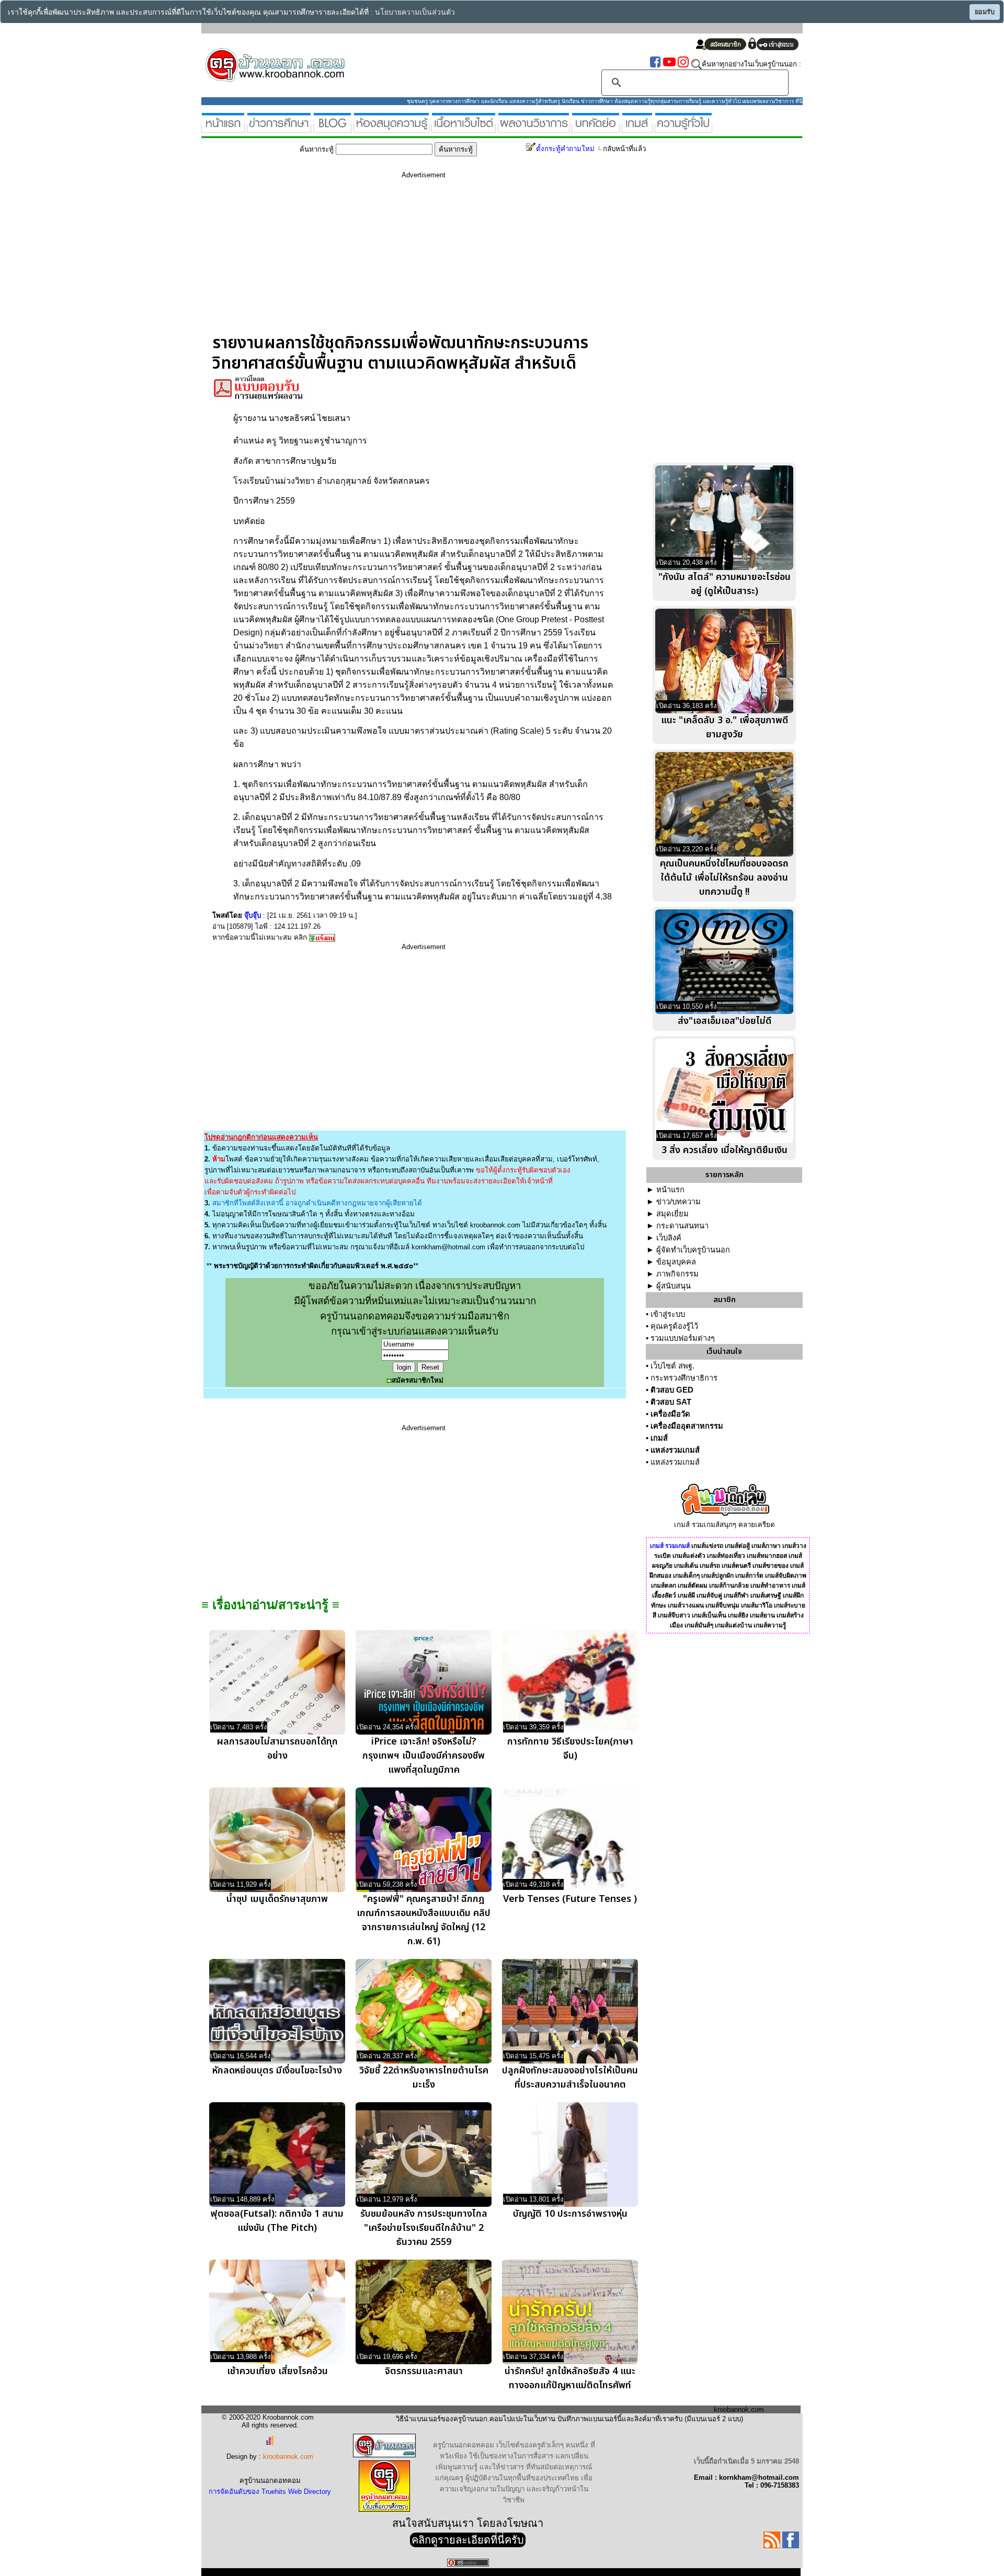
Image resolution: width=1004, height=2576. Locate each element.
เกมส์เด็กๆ (686, 1576)
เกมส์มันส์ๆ (699, 1625)
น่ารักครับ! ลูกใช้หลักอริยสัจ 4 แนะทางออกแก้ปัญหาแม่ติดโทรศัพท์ (570, 2378)
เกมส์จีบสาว (674, 1615)
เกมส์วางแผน (686, 1605)
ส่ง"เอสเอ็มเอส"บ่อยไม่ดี (725, 1021)
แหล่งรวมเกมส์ (675, 1450)
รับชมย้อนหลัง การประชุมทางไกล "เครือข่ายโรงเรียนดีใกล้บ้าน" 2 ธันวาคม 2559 (424, 2228)
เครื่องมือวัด (670, 1414)
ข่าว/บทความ (678, 1202)
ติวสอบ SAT (671, 1402)
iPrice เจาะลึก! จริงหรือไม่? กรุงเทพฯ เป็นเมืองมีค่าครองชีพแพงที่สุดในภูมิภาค (424, 1756)
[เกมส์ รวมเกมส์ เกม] (637, 128)
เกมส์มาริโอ (757, 1605)
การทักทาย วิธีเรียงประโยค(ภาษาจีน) (570, 1749)
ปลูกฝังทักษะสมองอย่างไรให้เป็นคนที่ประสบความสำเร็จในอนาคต (570, 2078)
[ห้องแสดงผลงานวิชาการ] (534, 128)
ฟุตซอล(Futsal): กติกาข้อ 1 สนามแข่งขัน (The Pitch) (277, 2221)
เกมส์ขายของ (771, 1566)
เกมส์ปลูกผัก (717, 1576)
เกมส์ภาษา (766, 1546)
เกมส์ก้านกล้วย (729, 1586)
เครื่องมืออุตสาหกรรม (687, 1426)
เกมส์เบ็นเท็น (709, 1615)
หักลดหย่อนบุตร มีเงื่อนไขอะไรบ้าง (277, 2071)
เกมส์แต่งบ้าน (733, 1625)
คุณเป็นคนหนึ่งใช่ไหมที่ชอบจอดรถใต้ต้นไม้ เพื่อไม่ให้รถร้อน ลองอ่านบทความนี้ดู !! (724, 878)
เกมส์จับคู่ (709, 1595)
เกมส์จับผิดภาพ (786, 1576)
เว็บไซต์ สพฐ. (672, 1366)
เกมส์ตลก (664, 1586)
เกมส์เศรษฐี (766, 1595)
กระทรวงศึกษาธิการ (684, 1378)
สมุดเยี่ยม (672, 1214)
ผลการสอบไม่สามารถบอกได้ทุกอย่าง (277, 1749)
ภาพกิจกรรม (677, 1274)
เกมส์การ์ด (749, 1576)
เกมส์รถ (710, 1566)
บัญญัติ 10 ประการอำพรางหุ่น (570, 2214)
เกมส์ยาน (762, 1615)
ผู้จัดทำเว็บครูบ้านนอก (693, 1250)
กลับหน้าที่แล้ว (624, 149)
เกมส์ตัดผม (693, 1586)
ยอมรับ (985, 12)
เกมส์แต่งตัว (689, 1556)
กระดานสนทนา (682, 1226)
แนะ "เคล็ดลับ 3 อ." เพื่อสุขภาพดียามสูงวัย (725, 727)
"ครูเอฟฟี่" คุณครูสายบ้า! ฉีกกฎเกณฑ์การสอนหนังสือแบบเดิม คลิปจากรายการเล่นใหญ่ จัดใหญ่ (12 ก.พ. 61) (424, 1920)
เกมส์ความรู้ (770, 1625)
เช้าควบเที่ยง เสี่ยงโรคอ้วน (277, 2371)
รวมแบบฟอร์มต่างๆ (683, 1338)
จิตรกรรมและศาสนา (424, 2371)
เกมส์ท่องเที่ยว (726, 1556)
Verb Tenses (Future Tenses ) (570, 1899)
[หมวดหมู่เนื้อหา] (464, 128)
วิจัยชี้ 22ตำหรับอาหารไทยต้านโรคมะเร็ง (424, 2078)
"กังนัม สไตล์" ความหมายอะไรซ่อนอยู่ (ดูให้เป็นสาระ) (725, 584)
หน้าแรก (670, 1190)
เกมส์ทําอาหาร (770, 1586)
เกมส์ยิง (738, 1615)
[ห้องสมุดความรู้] (391, 128)
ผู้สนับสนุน (674, 1286)
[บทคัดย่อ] (596, 128)
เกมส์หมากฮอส (767, 1556)
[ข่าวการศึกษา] (279, 128)
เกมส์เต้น (686, 1566)
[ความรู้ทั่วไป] (683, 128)
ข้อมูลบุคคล (676, 1262)
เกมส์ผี (686, 1595)
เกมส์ (659, 1438)
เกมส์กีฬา (736, 1595)
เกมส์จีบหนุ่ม (722, 1605)
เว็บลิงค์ (669, 1238)
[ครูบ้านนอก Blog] (332, 128)
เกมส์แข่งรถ (707, 1546)
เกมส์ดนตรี (736, 1566)
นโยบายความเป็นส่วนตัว (415, 12)
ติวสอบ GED (672, 1390)
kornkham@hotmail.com (448, 1247)
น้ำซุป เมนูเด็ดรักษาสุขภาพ (277, 1899)
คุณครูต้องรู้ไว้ (674, 1326)
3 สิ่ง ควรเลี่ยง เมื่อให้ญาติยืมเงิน (725, 1150)
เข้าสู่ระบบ (668, 1314)
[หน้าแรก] (223, 128)
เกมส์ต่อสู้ (737, 1546)
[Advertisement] (424, 260)
